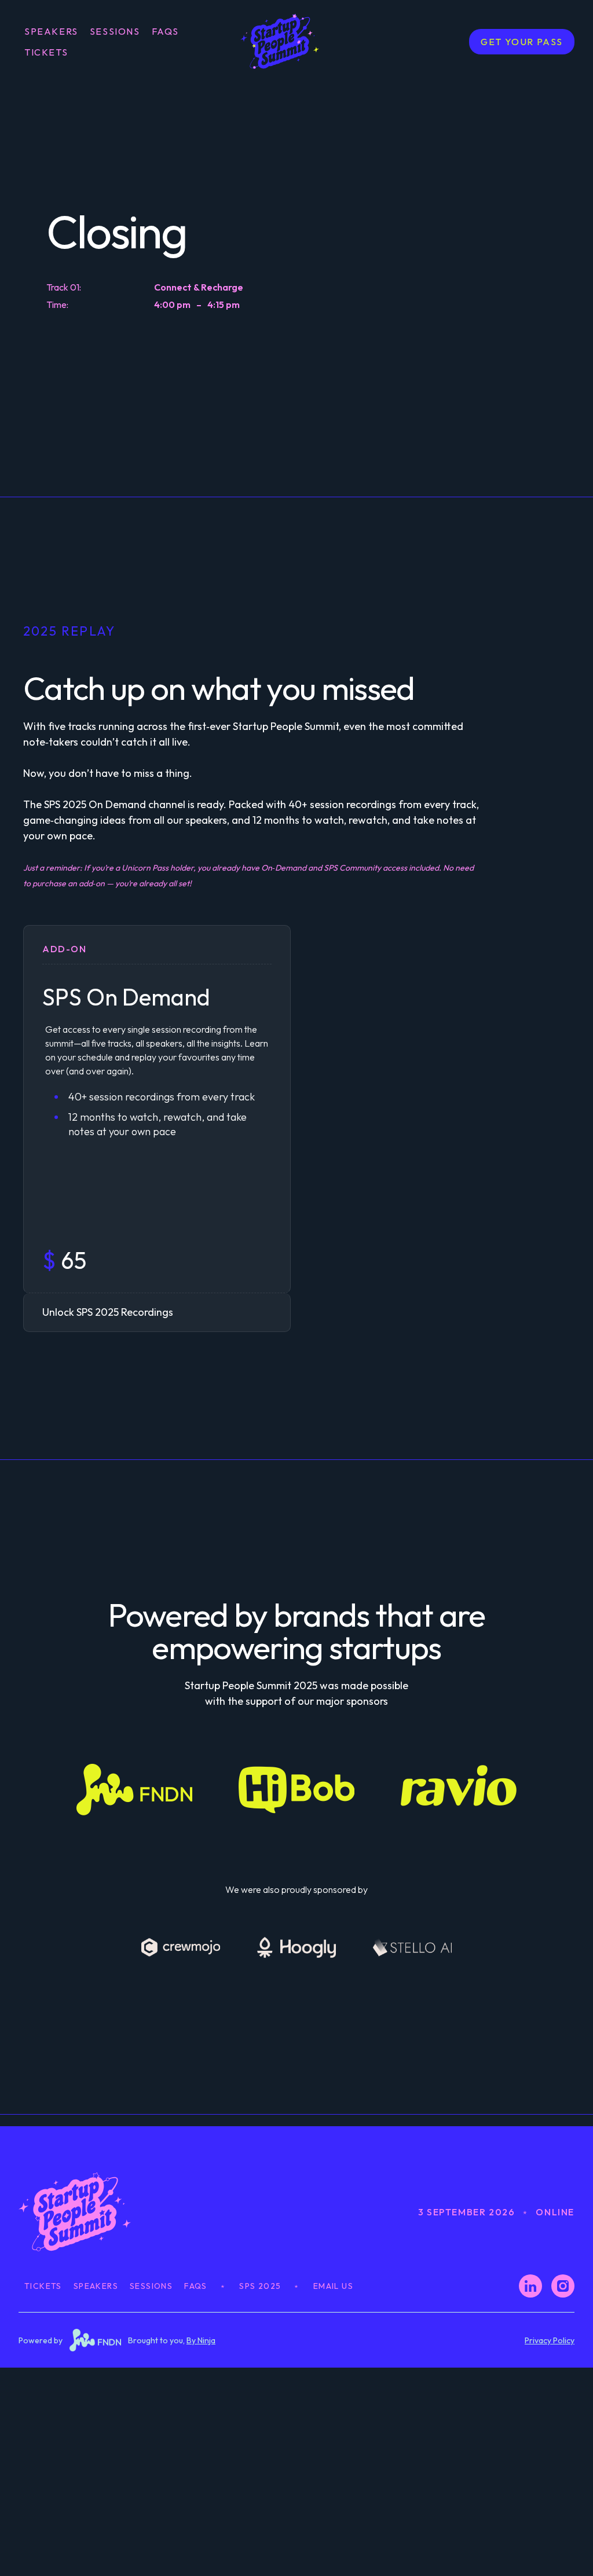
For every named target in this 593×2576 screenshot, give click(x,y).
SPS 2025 (260, 2286)
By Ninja (201, 2340)
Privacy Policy (550, 2340)
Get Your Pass (522, 42)
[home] (296, 41)
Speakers (51, 31)
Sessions (115, 31)
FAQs (165, 31)
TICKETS (46, 52)
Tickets (43, 2286)
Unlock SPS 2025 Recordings (108, 1312)
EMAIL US (333, 2286)
